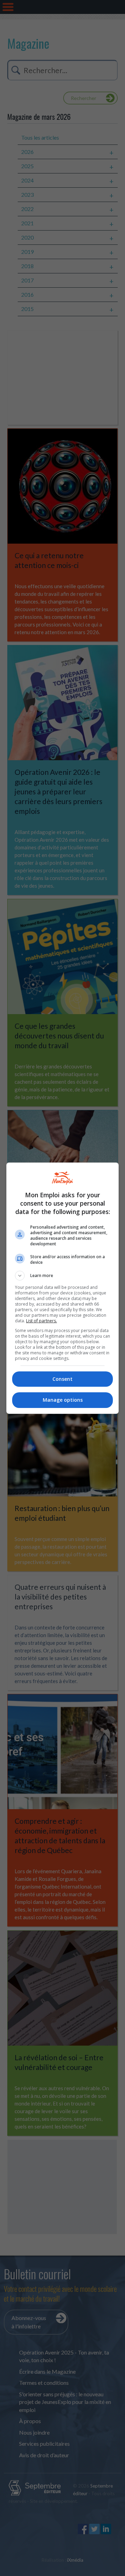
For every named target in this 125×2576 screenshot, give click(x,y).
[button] (62, 1276)
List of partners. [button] (41, 1321)
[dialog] (62, 1288)
